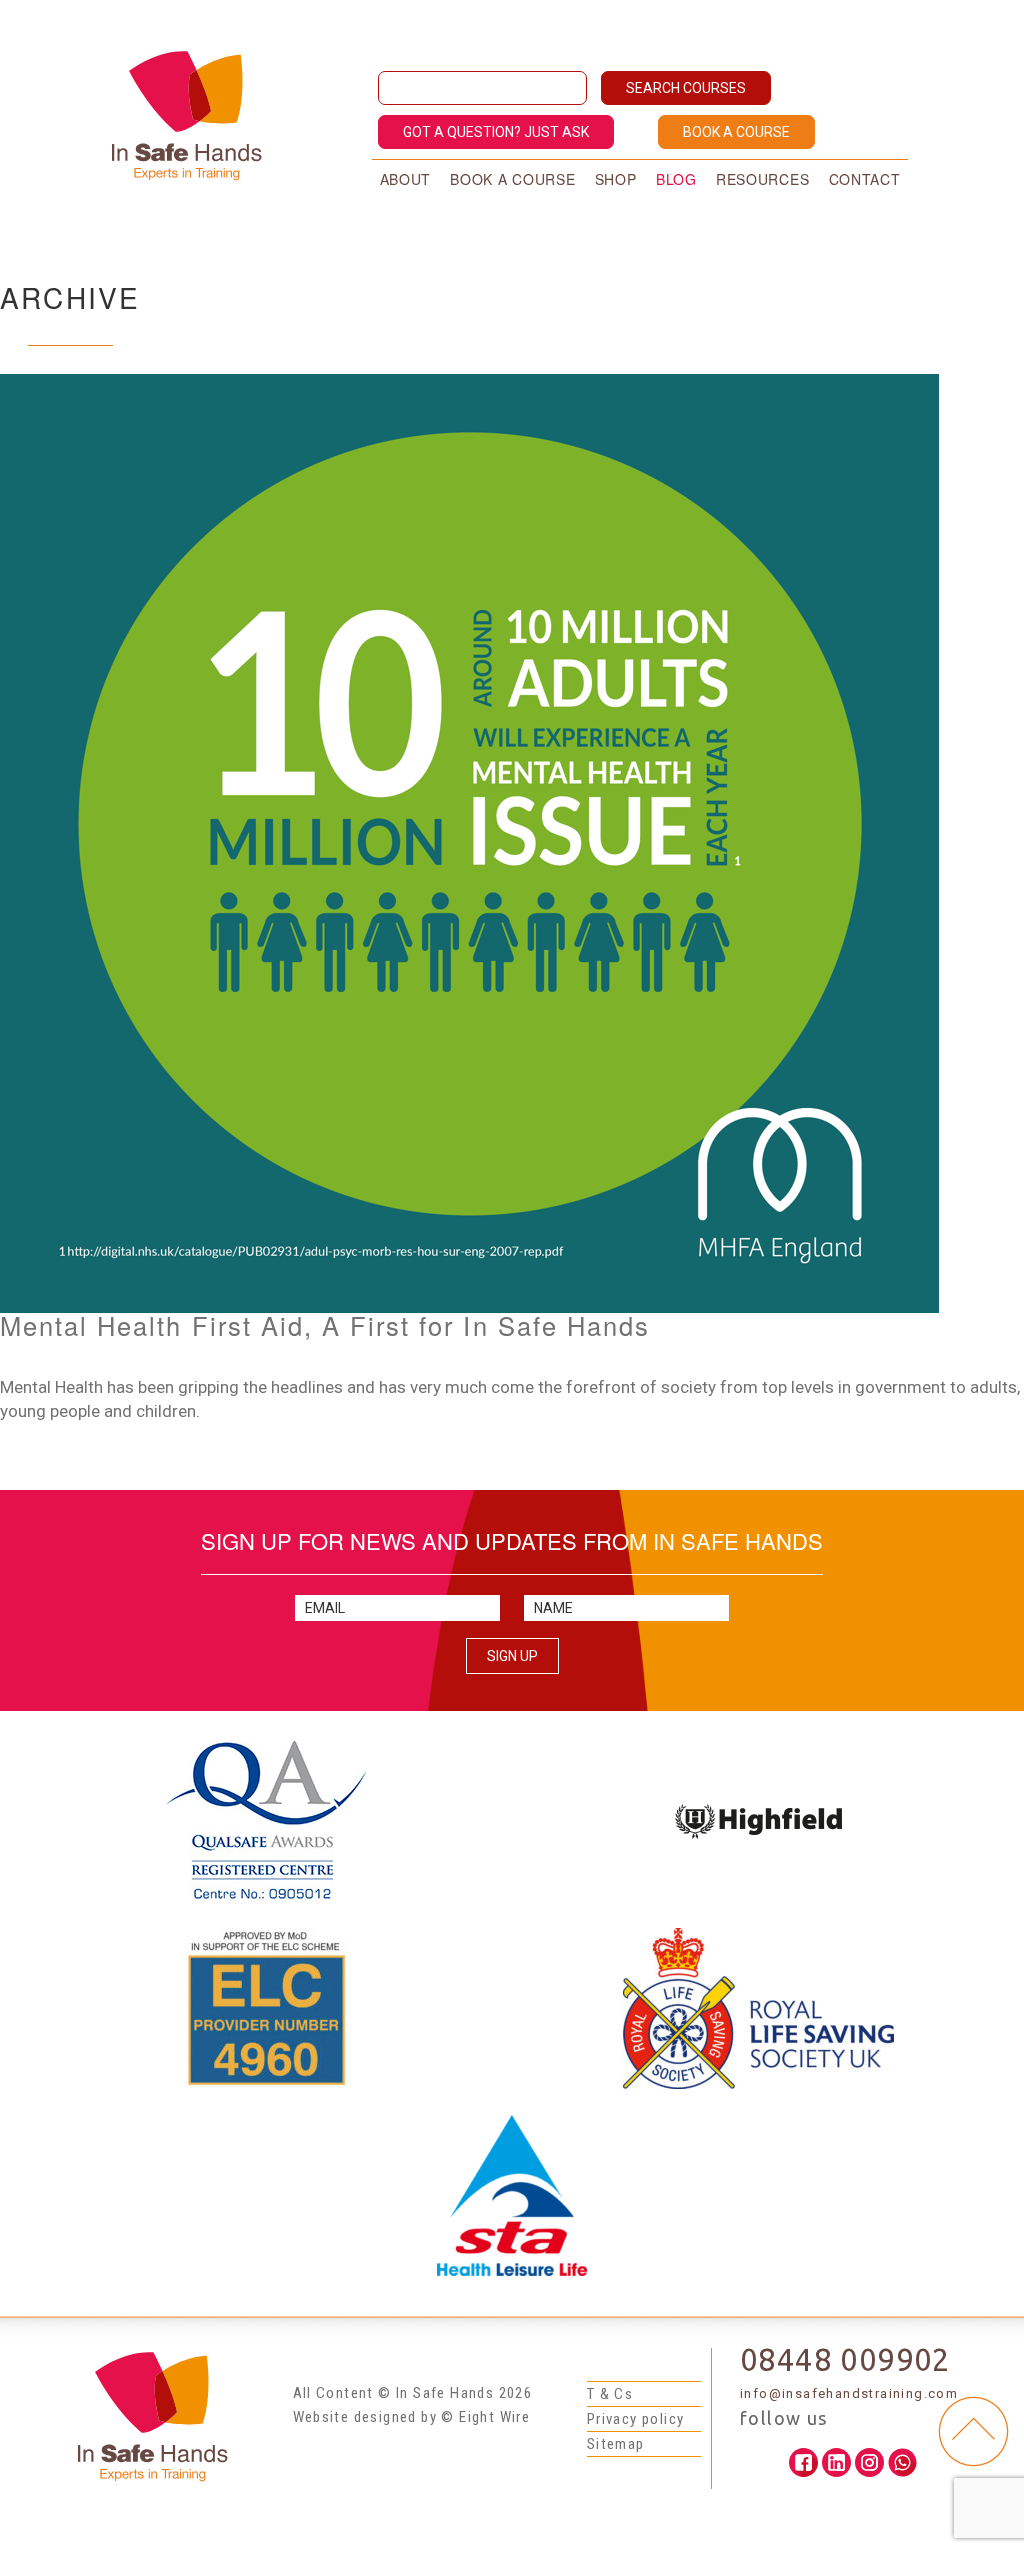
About (406, 179)
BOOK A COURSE (736, 132)
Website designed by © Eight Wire (412, 2417)
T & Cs (610, 2394)
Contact (865, 179)
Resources (762, 179)
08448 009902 (845, 2359)
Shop (616, 179)
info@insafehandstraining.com (849, 2393)
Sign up (512, 1656)
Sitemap (616, 2444)
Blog (676, 179)
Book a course (512, 179)
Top (973, 2431)
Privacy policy (636, 2419)
